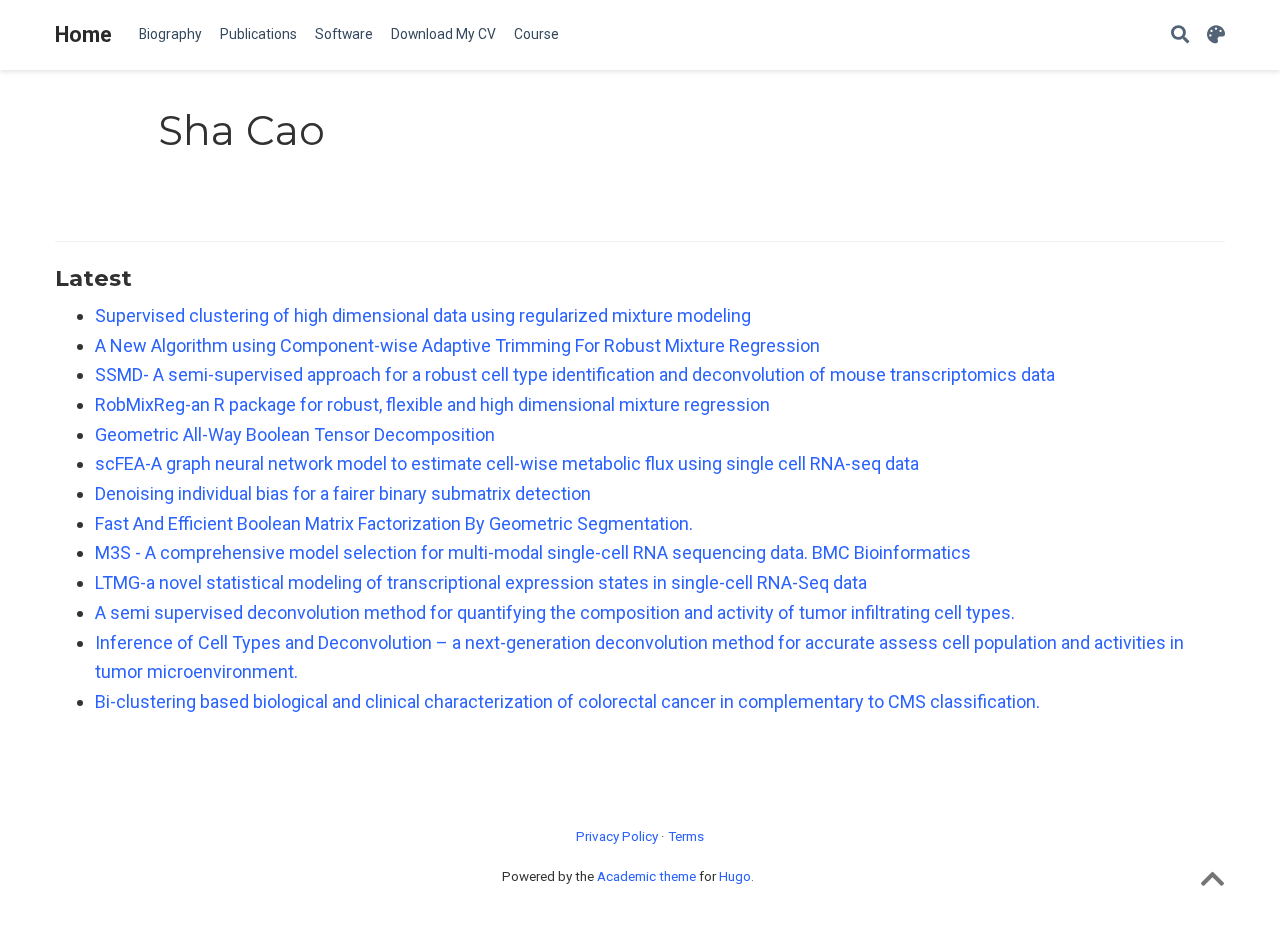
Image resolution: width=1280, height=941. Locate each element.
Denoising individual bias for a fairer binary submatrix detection (343, 493)
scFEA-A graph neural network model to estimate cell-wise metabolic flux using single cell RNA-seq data (507, 463)
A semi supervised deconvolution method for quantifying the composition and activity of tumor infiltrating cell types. (555, 612)
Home (83, 34)
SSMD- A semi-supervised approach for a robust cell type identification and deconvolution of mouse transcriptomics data (575, 374)
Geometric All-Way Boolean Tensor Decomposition (295, 434)
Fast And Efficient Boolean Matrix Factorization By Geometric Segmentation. (394, 523)
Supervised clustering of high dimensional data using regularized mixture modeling (423, 315)
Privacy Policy (617, 836)
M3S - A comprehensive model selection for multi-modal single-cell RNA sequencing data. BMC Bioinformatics (533, 552)
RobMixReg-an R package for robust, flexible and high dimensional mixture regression (432, 404)
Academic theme (646, 876)
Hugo (735, 876)
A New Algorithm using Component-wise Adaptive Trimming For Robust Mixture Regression (457, 345)
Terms (686, 836)
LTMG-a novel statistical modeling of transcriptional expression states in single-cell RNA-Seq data (481, 582)
